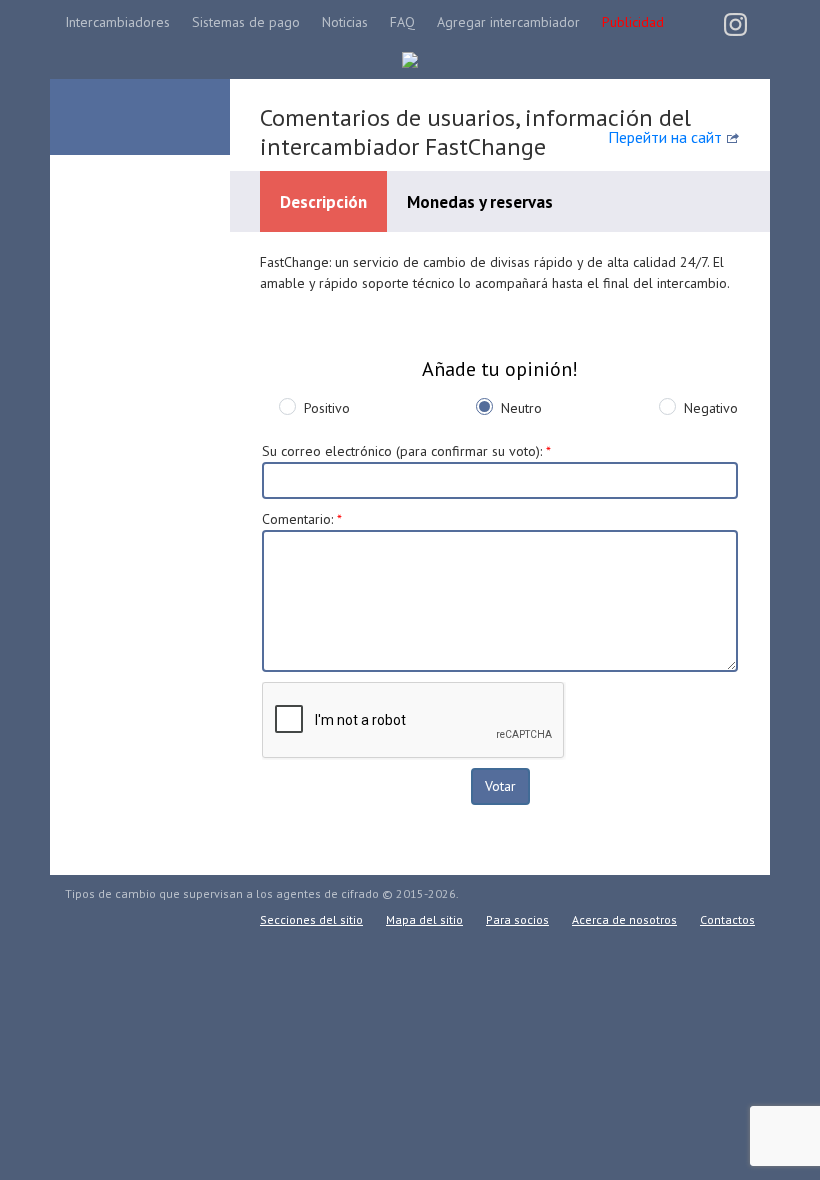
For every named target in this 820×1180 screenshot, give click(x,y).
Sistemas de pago (246, 22)
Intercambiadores (117, 22)
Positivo (327, 408)
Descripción (323, 202)
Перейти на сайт (665, 137)
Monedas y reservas (480, 202)
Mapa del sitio (424, 919)
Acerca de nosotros (624, 919)
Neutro (521, 408)
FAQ (402, 22)
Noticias (345, 22)
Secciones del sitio (311, 919)
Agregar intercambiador (508, 22)
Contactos (727, 919)
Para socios (517, 919)
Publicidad (633, 22)
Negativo (711, 408)
